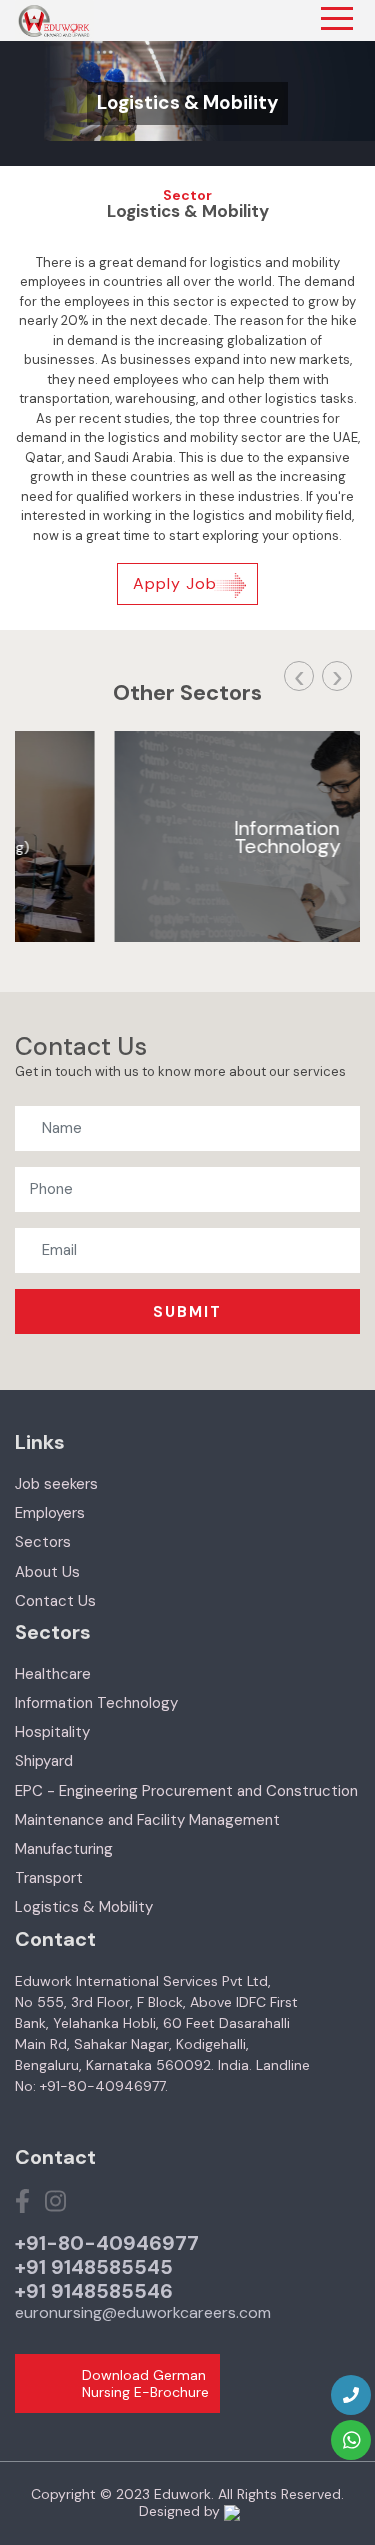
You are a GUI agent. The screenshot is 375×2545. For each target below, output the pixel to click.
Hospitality (52, 1732)
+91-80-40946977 (107, 2243)
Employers (50, 1513)
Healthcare (53, 1674)
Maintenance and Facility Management (147, 1820)
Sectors (43, 1542)
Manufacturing (64, 1849)
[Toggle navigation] (337, 18)
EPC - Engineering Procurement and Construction (186, 1791)
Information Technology (96, 1703)
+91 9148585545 (94, 2267)
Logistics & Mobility (84, 1907)
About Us (47, 1572)
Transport (49, 1878)
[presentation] (299, 676)
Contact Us (55, 1601)
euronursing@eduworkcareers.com (143, 2312)
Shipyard (44, 1761)
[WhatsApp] (351, 2440)
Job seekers (56, 1484)
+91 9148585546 (94, 2291)
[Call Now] (351, 2395)
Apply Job (175, 583)
